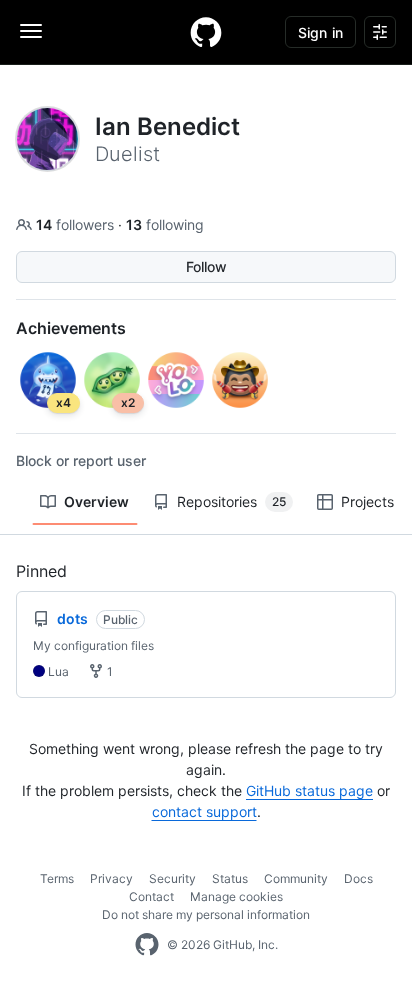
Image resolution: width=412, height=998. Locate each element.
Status (230, 878)
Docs (358, 878)
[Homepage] (206, 32)
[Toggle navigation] (31, 31)
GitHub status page (309, 790)
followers (77, 224)
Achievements (71, 328)
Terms (57, 878)
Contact (151, 896)
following (165, 224)
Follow (206, 266)
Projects (367, 501)
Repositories (231, 501)
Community (296, 878)
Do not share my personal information (206, 914)
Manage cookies (236, 896)
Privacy (111, 878)
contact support (204, 811)
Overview (96, 501)
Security (172, 878)
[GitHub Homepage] (147, 945)
